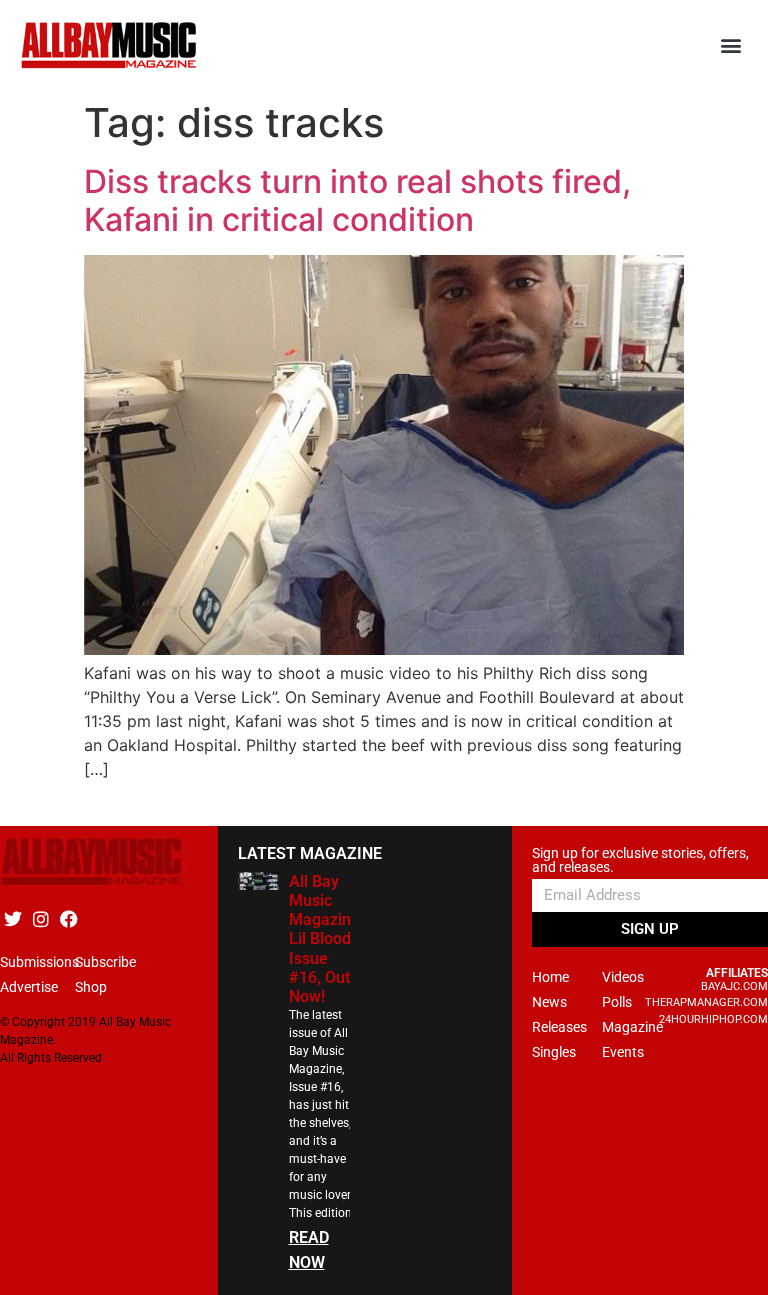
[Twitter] (12, 919)
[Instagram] (40, 919)
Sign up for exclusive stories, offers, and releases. (640, 860)
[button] (731, 45)
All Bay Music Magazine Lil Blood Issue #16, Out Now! (324, 939)
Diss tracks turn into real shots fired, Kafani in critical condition (357, 200)
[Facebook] (68, 919)
